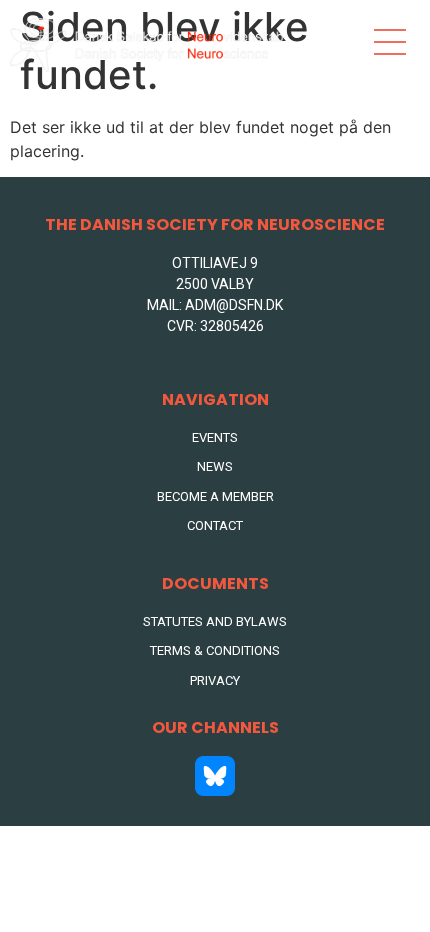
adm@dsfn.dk (234, 305)
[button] (390, 45)
